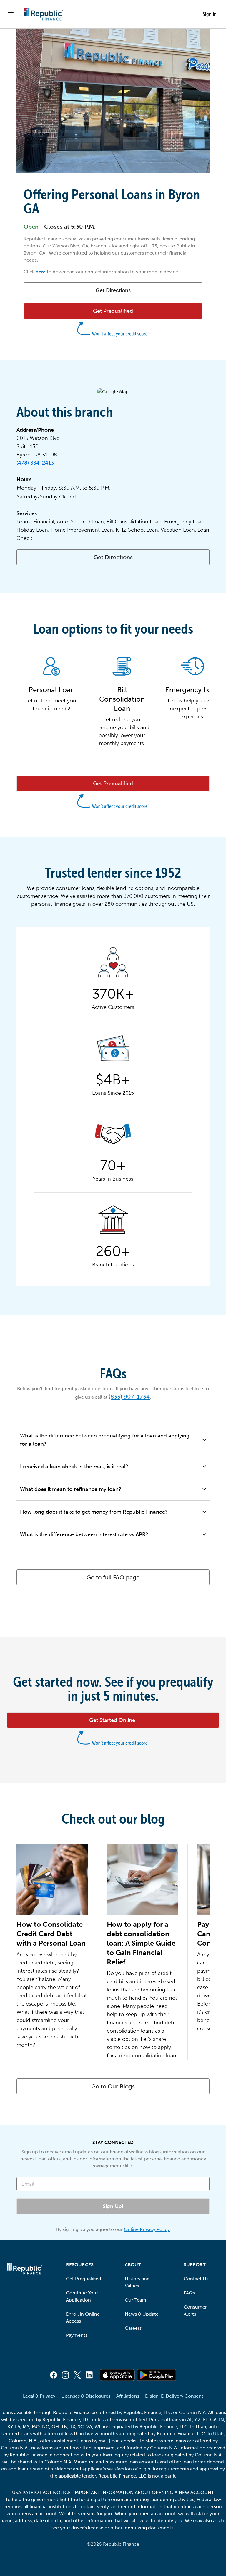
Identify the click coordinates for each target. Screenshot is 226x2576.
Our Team (136, 2300)
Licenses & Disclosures (86, 2396)
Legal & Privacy (39, 2396)
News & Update (142, 2314)
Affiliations (128, 2396)
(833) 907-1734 (129, 1397)
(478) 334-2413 (35, 463)
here (41, 272)
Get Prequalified (84, 2279)
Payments (77, 2335)
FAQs (189, 2293)
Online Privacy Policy (147, 2229)
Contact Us (196, 2279)
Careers (133, 2328)
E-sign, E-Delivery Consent (174, 2396)
